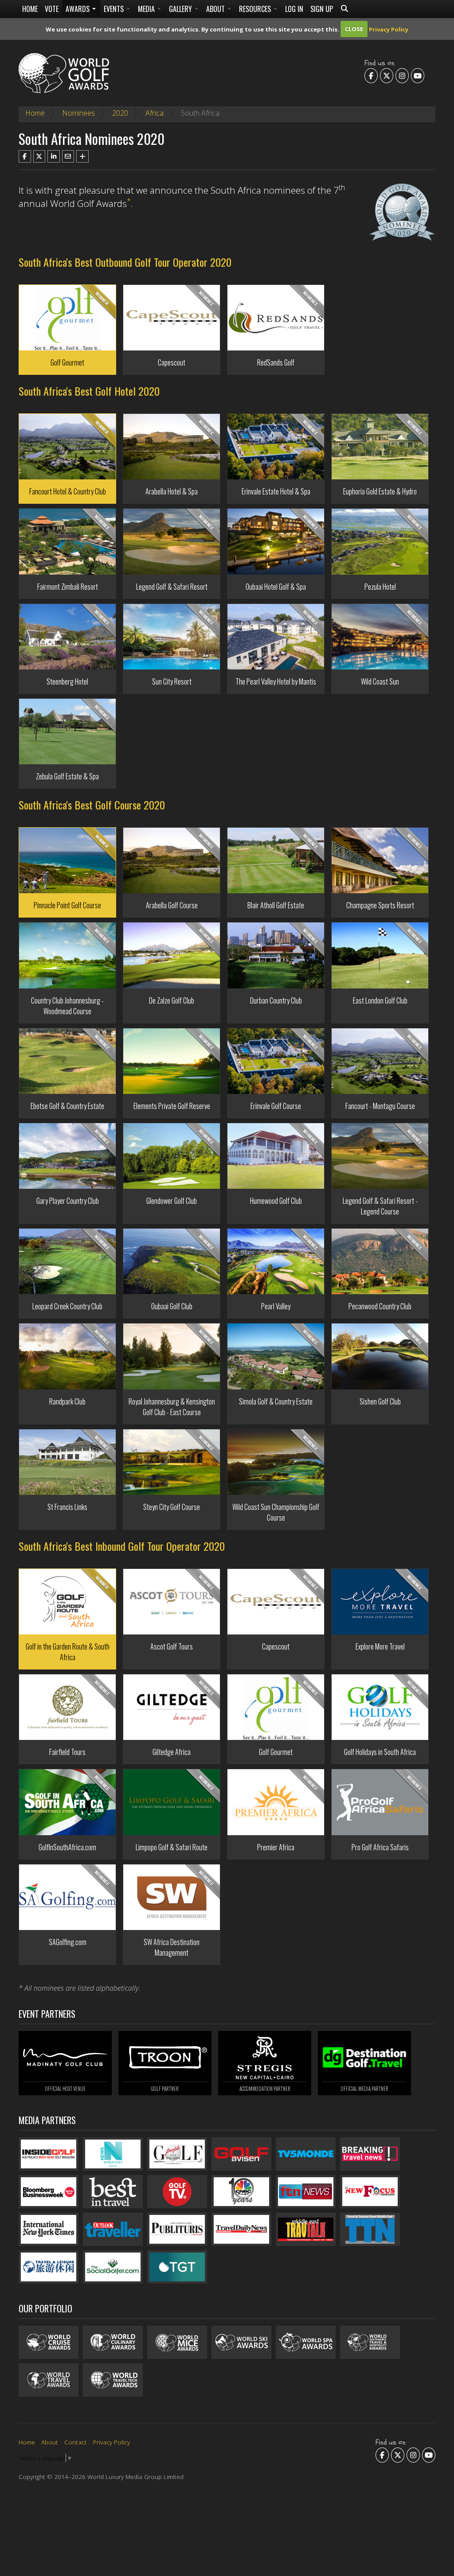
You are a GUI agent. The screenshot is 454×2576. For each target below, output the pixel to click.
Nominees (78, 113)
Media (147, 9)
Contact (76, 2442)
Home (30, 9)
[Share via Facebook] (25, 156)
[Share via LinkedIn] (54, 156)
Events (115, 9)
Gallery (181, 9)
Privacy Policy (389, 29)
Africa (155, 113)
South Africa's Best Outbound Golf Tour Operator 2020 (125, 262)
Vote (52, 9)
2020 (120, 113)
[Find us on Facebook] (371, 75)
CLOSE (354, 29)
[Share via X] (39, 156)
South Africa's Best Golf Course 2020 (92, 805)
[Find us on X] (387, 75)
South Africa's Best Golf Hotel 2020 (89, 391)
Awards (78, 9)
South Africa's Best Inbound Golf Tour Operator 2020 (122, 1546)
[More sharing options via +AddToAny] (82, 156)
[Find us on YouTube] (418, 75)
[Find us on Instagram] (402, 75)
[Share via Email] (68, 156)
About (216, 9)
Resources (256, 9)
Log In (294, 9)
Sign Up (322, 9)
